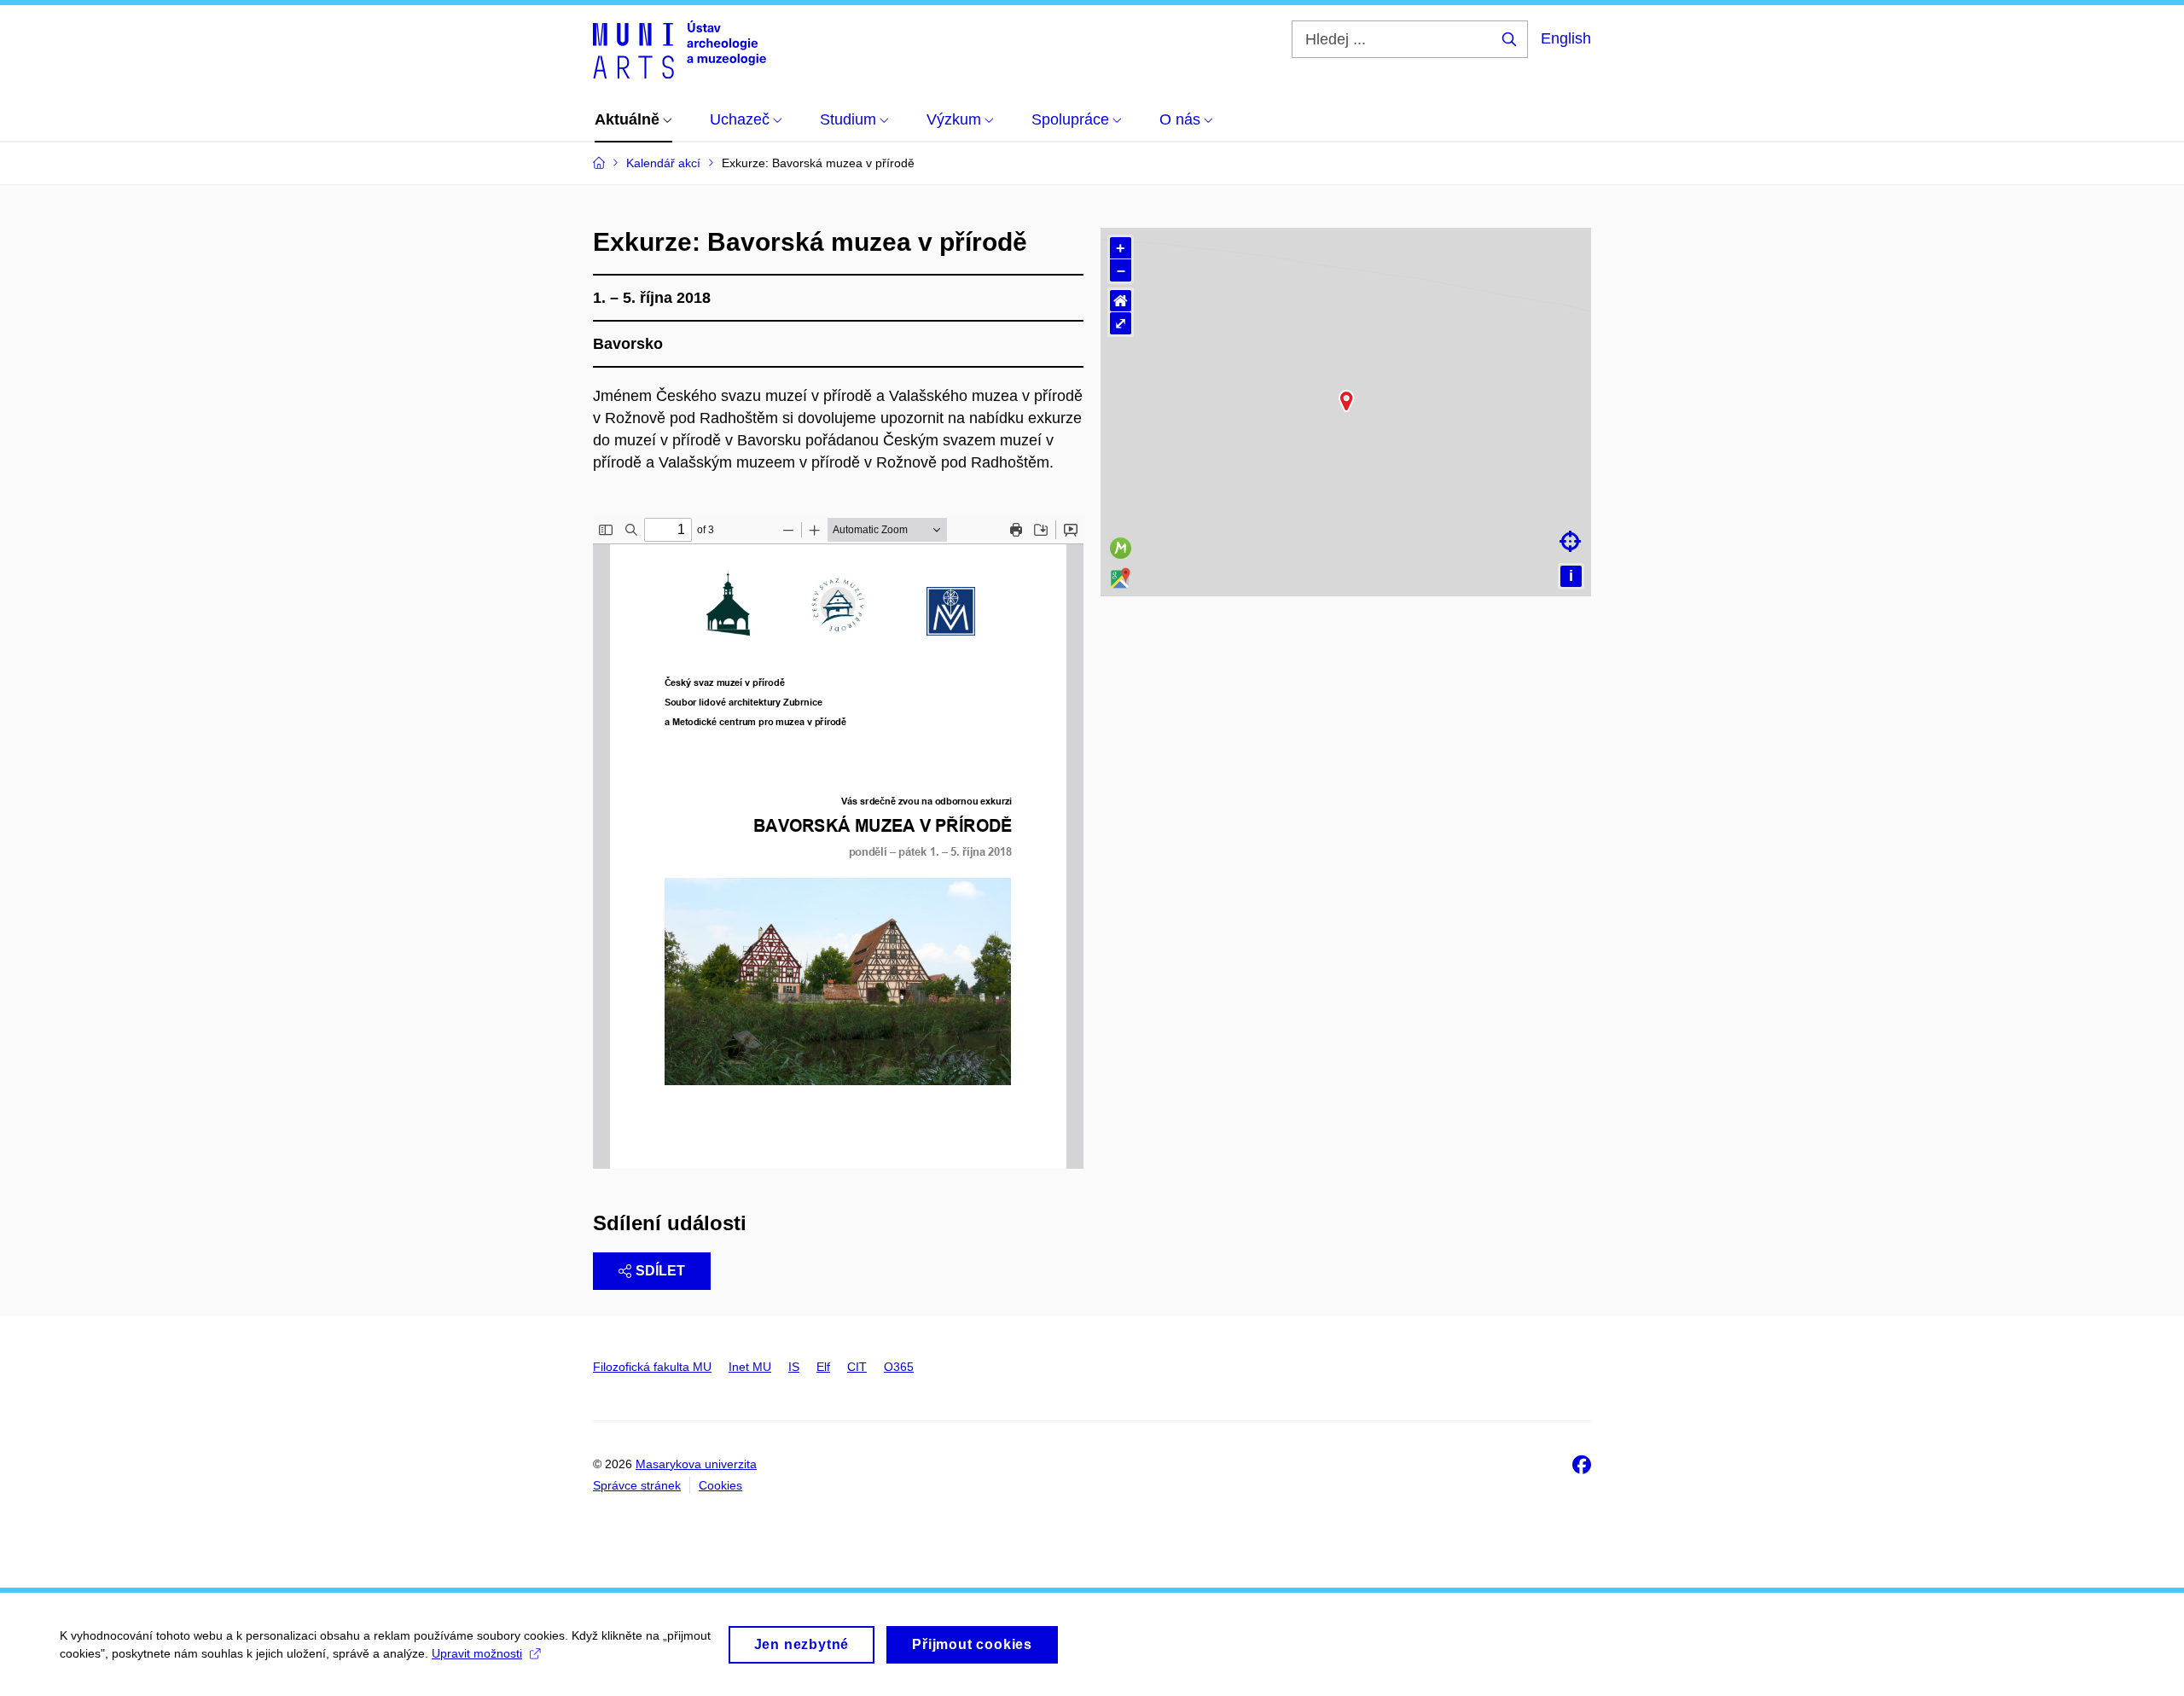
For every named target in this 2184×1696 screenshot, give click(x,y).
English (1566, 38)
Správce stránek (637, 1485)
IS (794, 1367)
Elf (823, 1367)
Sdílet (660, 1271)
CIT (857, 1367)
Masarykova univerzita (696, 1464)
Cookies (720, 1485)
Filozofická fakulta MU (652, 1367)
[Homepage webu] (680, 49)
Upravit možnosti (477, 1653)
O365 (899, 1367)
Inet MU (750, 1367)
